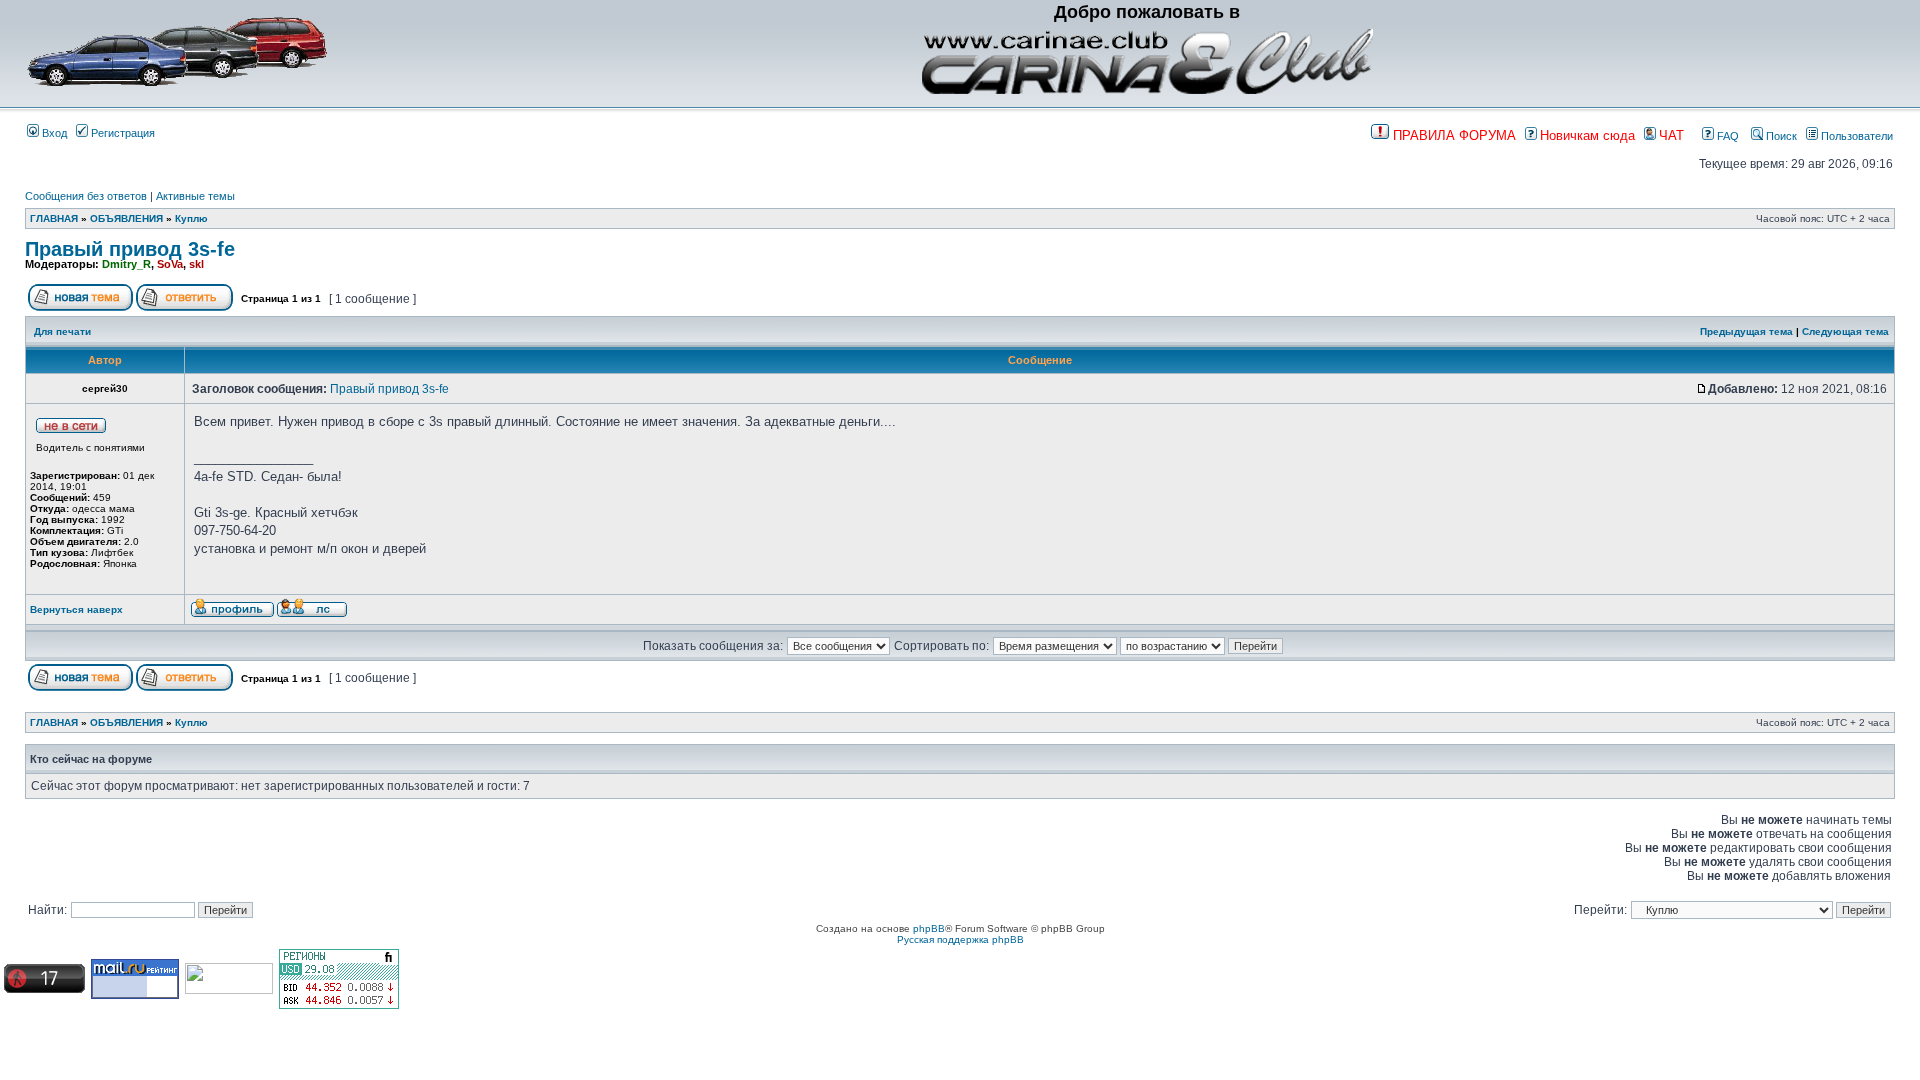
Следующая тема (1845, 331)
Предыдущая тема (1746, 331)
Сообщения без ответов (86, 196)
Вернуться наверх (76, 609)
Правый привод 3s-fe (130, 249)
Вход (53, 133)
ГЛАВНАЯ (54, 218)
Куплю (191, 218)
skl (196, 264)
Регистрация (121, 133)
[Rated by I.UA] (229, 990)
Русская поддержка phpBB (960, 939)
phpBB (929, 928)
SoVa (170, 264)
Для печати (62, 331)
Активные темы (195, 196)
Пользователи (1855, 136)
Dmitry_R (126, 264)
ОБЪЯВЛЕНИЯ (126, 218)
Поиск (1780, 136)
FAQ (1726, 136)
